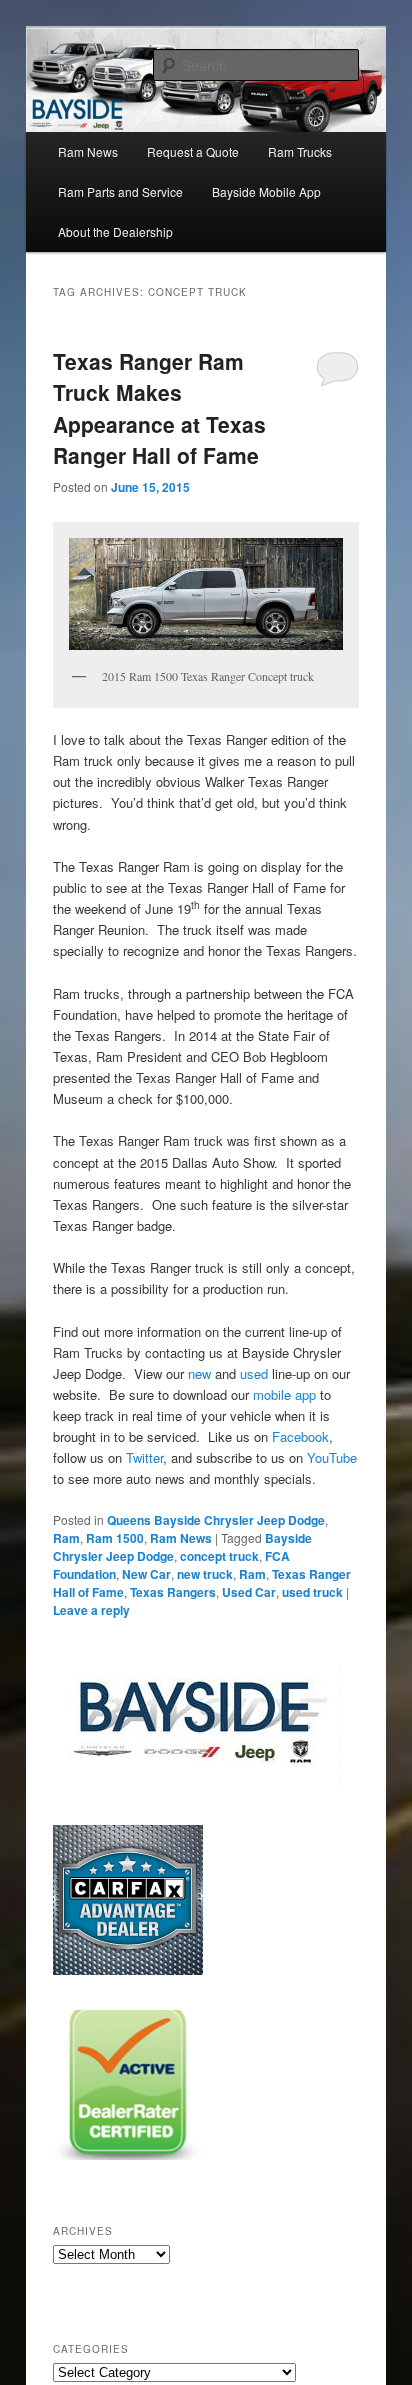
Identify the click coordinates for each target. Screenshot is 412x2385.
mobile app (284, 1394)
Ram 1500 (115, 1538)
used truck (312, 1592)
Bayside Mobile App (266, 191)
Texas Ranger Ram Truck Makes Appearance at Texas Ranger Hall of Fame (159, 408)
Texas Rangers (173, 1592)
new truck (205, 1574)
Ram (66, 1538)
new (201, 1373)
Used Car (249, 1592)
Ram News (88, 151)
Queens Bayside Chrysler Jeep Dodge (216, 1520)
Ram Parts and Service (120, 191)
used (254, 1373)
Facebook (300, 1436)
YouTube (332, 1457)
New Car (146, 1574)
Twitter (144, 1457)
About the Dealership (115, 231)
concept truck (219, 1556)
